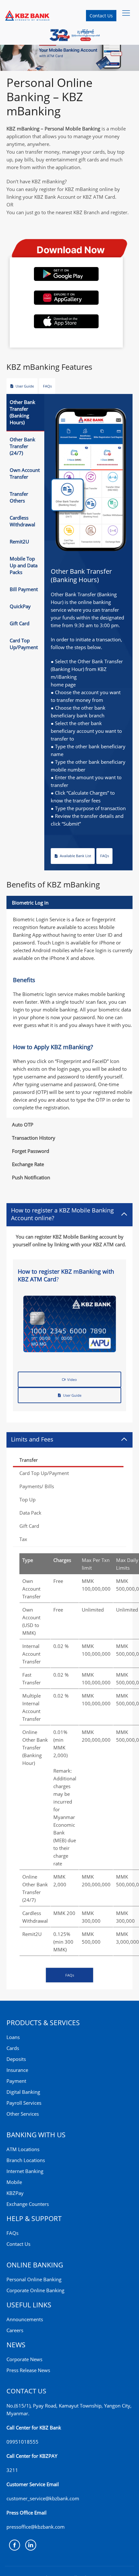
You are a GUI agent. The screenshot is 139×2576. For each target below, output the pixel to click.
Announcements (25, 2319)
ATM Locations (23, 2149)
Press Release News (28, 2370)
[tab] (25, 413)
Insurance (17, 2070)
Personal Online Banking (34, 2279)
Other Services (23, 2114)
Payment (16, 2081)
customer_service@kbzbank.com (43, 2498)
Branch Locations (26, 2160)
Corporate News (24, 2359)
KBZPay (15, 2193)
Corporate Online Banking (35, 2290)
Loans (13, 2037)
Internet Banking (25, 2171)
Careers (15, 2330)
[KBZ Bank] (27, 15)
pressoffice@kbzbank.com (36, 2527)
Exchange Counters (28, 2204)
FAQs (12, 2233)
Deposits (16, 2059)
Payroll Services (24, 2103)
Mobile (14, 2182)
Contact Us (101, 16)
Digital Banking (23, 2092)
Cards (13, 2048)
